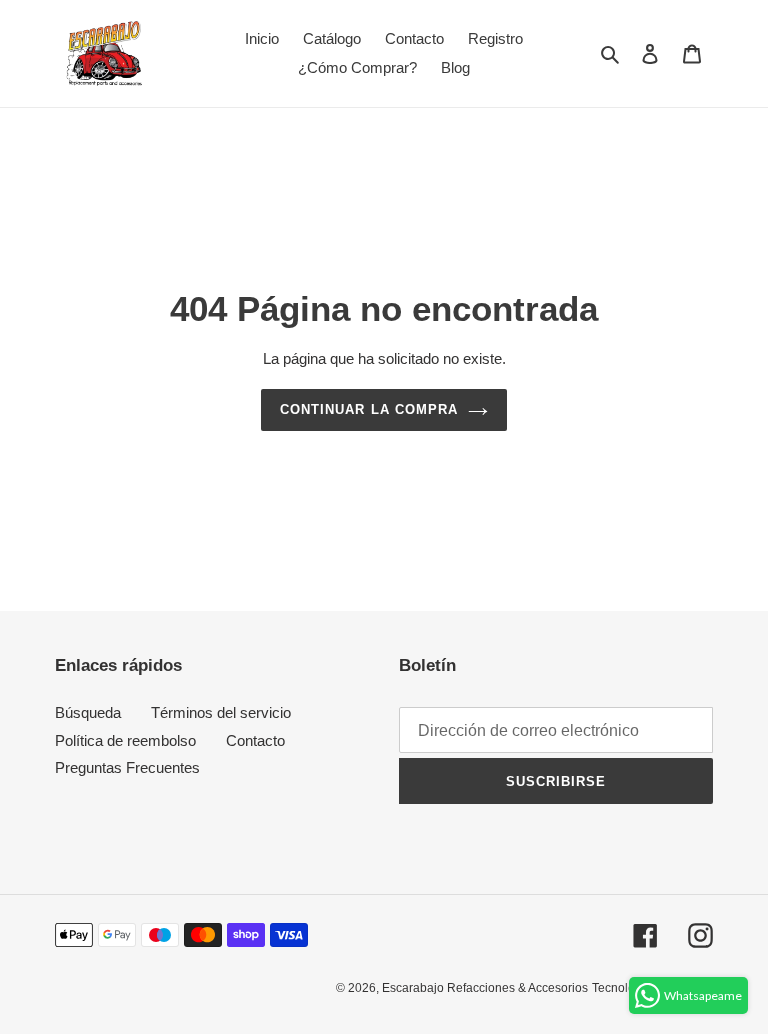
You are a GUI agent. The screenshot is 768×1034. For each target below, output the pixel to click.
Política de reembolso (125, 740)
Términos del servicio (221, 712)
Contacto (255, 740)
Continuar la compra (369, 409)
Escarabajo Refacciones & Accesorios (485, 988)
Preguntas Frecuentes (127, 767)
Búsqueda (88, 712)
